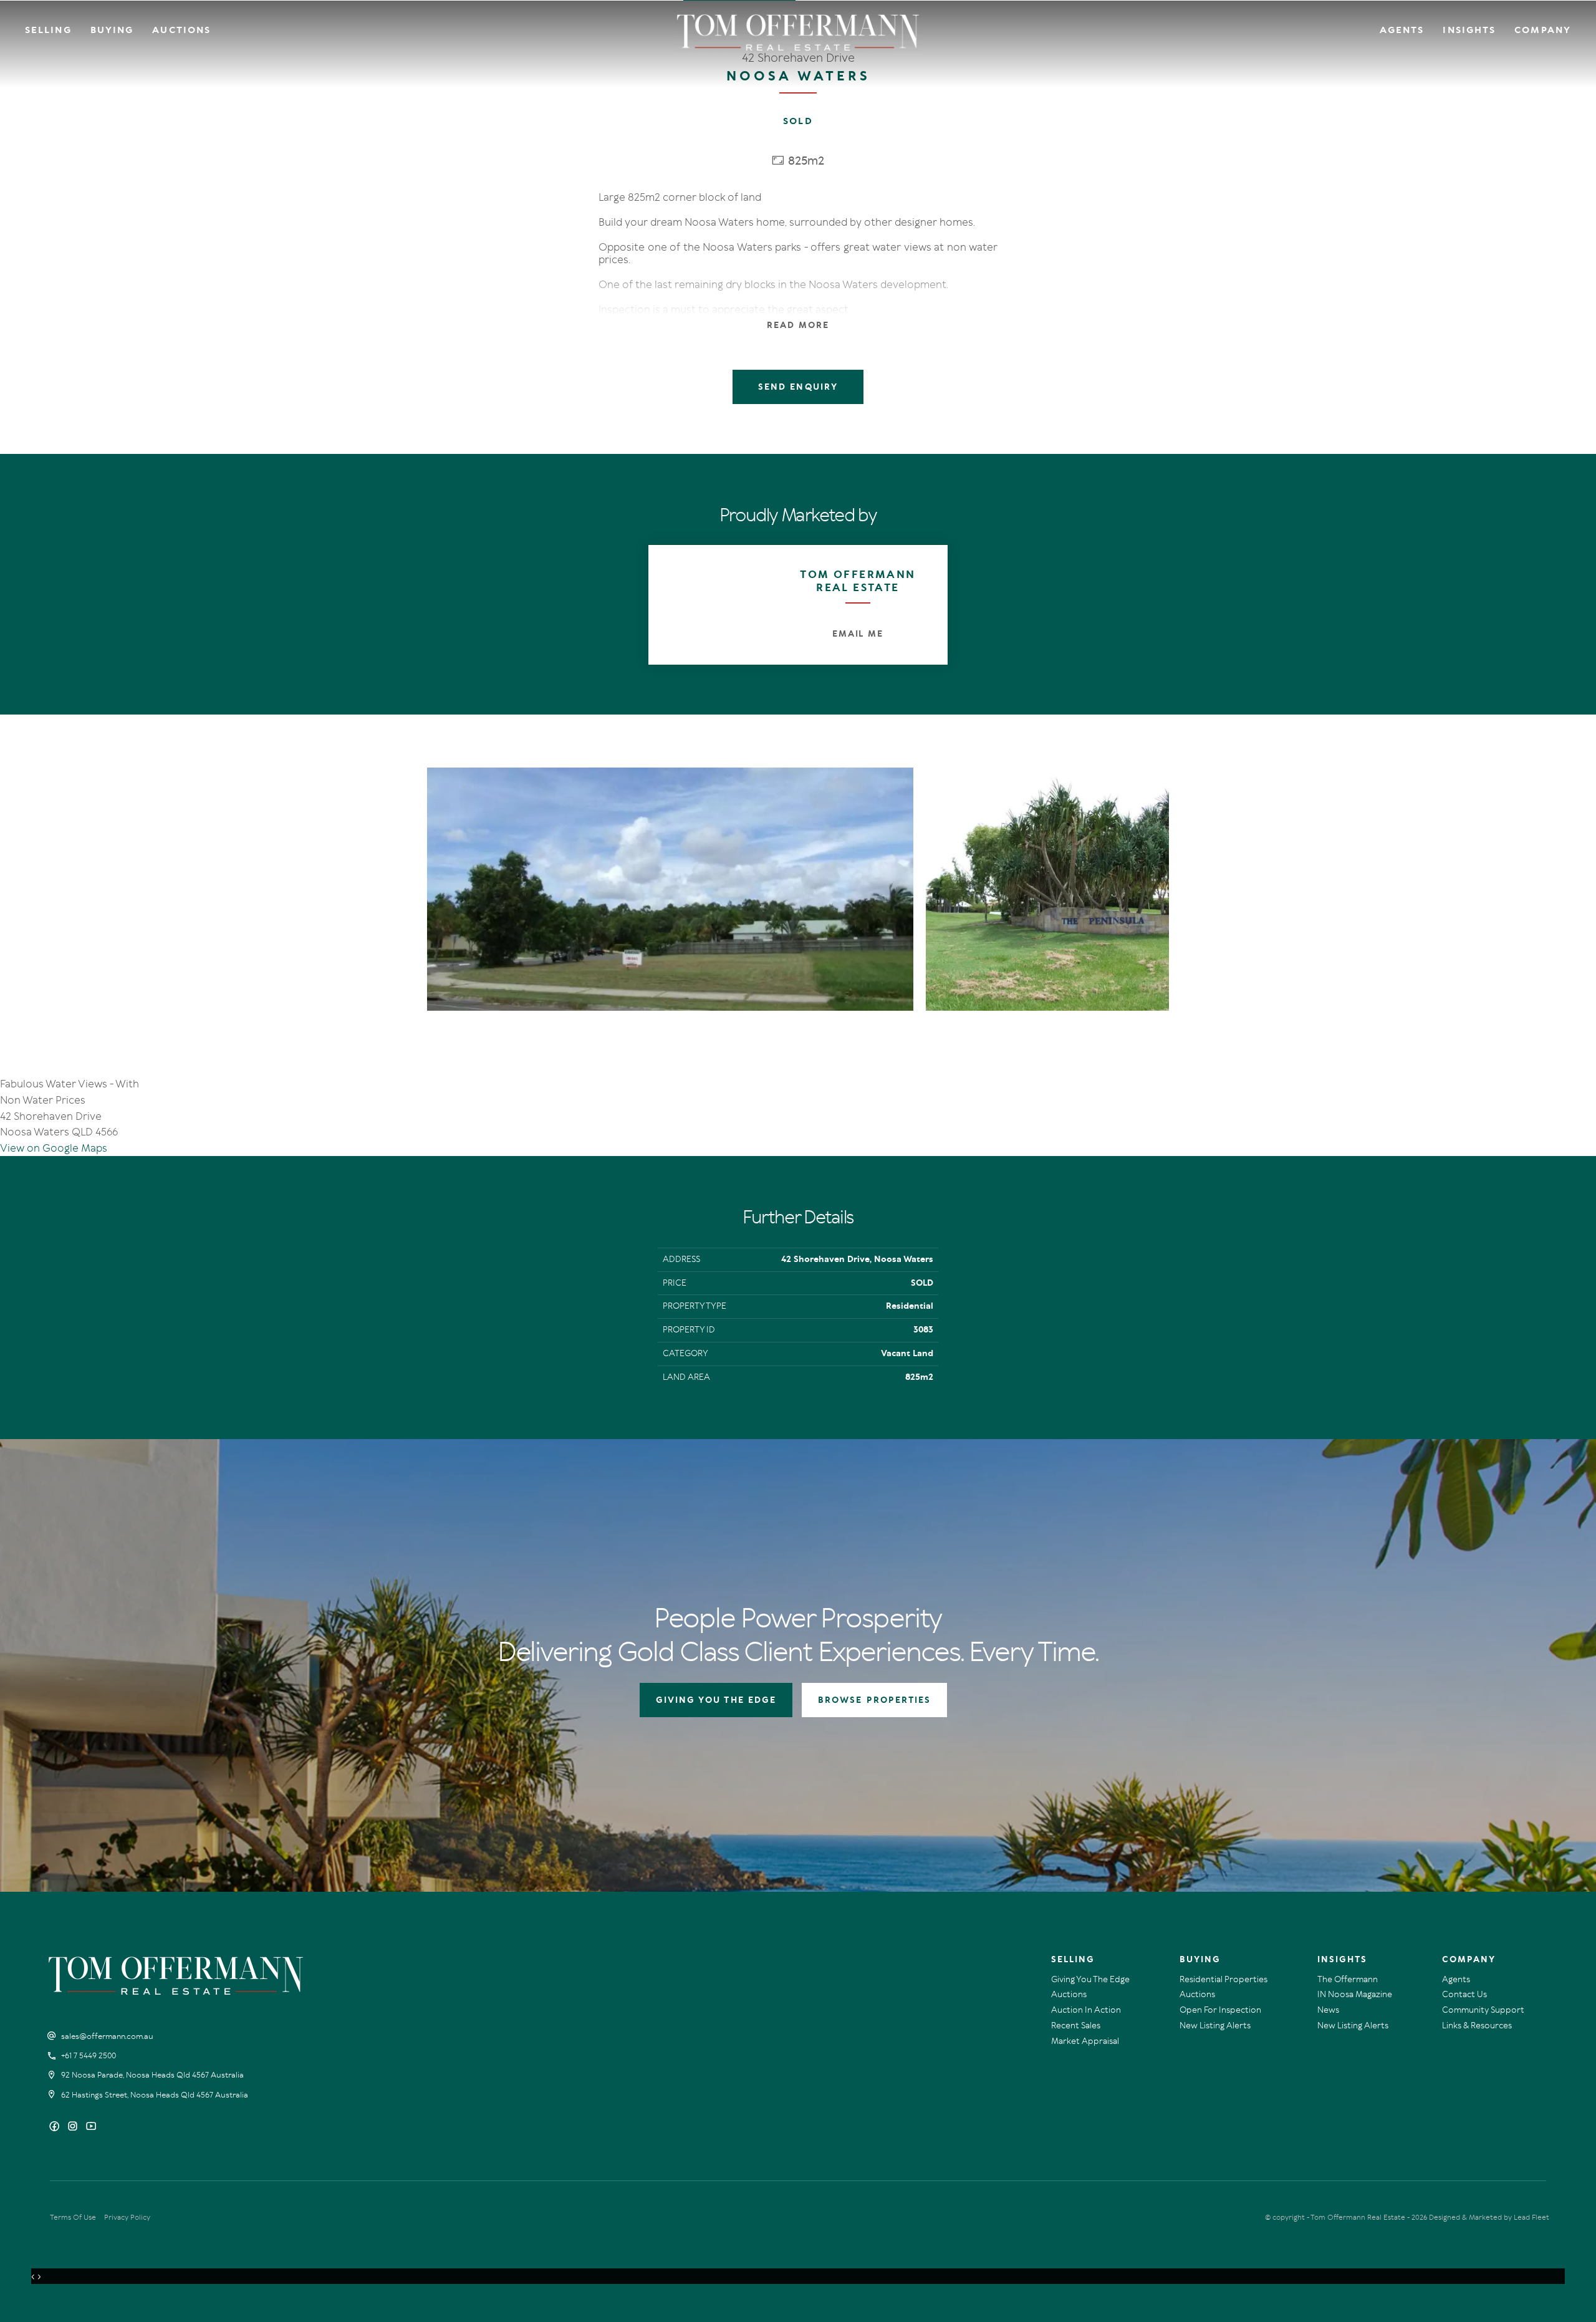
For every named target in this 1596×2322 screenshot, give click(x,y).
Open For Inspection (1220, 2010)
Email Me (858, 634)
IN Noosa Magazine (1355, 1994)
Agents (1402, 30)
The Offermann (1348, 1979)
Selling (48, 30)
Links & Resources (1477, 2026)
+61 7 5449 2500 (89, 2056)
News (1328, 2010)
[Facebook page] (56, 2127)
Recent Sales (1076, 2026)
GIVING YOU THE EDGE (716, 1700)
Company (1543, 30)
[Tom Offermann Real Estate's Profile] (708, 605)
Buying (112, 30)
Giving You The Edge (1090, 1979)
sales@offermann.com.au (107, 2036)
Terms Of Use (73, 2217)
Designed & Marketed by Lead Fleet (1489, 2217)
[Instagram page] (74, 2127)
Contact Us (1464, 1994)
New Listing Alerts (1215, 2026)
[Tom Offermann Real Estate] (798, 32)
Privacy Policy (127, 2217)
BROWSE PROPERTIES (874, 1700)
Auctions (181, 30)
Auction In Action (1086, 2010)
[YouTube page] (91, 2127)
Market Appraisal (1085, 2041)
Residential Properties (1223, 1979)
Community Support (1483, 2010)
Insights (1469, 30)
